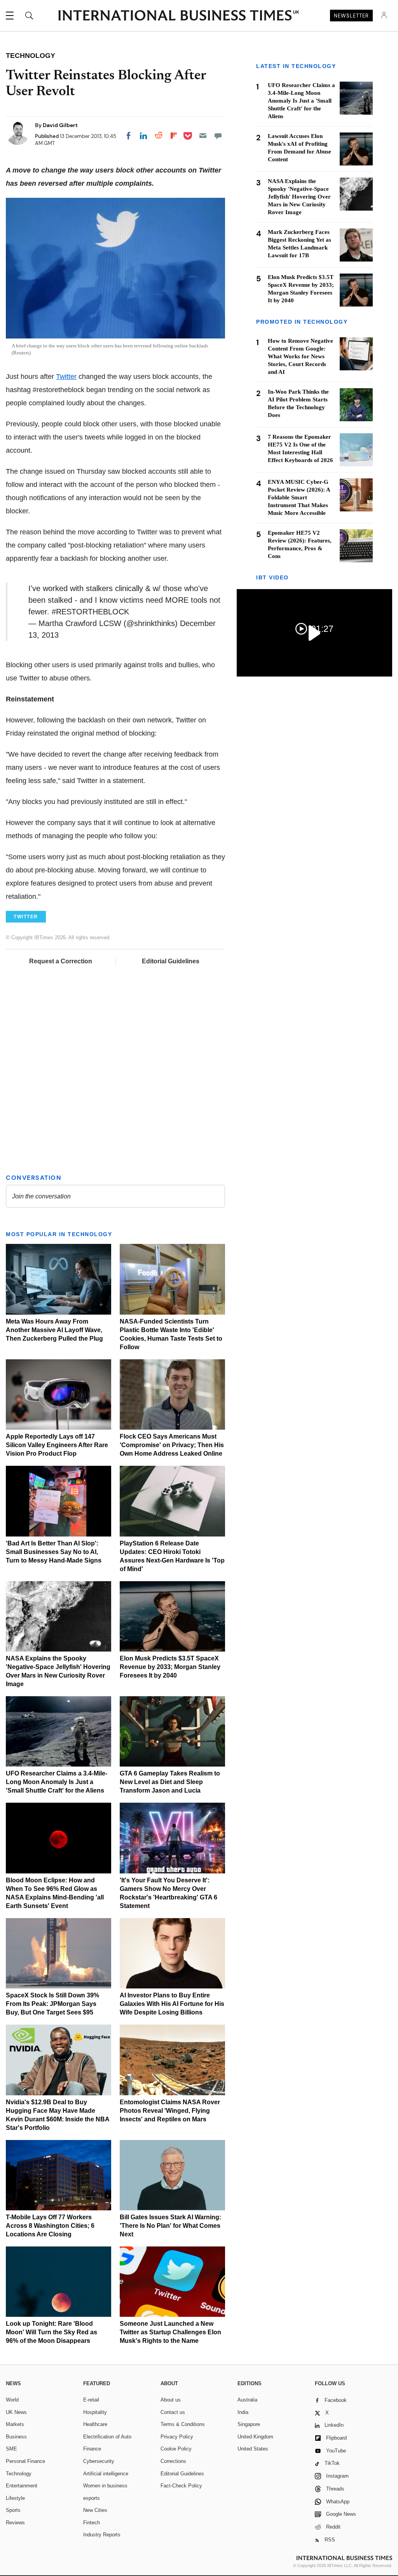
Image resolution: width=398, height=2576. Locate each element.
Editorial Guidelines (171, 961)
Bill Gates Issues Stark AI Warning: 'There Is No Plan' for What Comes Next (170, 2226)
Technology (19, 2474)
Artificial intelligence (106, 2474)
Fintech (92, 2523)
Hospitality (95, 2412)
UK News (16, 2412)
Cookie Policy (176, 2449)
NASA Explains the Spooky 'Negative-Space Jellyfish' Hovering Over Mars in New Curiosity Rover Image (299, 197)
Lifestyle (15, 2498)
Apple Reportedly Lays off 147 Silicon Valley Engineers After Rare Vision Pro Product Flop (57, 1445)
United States (253, 2449)
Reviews (15, 2523)
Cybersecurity (99, 2461)
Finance (92, 2449)
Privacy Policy (177, 2437)
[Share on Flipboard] (174, 136)
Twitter (66, 377)
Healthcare (95, 2424)
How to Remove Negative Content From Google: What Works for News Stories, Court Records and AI (300, 356)
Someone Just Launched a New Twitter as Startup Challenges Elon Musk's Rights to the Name (170, 2332)
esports (92, 2498)
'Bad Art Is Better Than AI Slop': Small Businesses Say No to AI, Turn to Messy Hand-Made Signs (54, 1552)
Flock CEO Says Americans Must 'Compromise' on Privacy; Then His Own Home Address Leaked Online (172, 1445)
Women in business (105, 2486)
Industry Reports (102, 2535)
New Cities (95, 2510)
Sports (13, 2510)
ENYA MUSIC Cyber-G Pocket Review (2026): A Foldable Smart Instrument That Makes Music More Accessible (299, 497)
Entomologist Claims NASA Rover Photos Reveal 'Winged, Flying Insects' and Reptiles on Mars (170, 2111)
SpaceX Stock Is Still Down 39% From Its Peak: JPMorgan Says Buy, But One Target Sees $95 (52, 2004)
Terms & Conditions (183, 2424)
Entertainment (22, 2486)
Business (16, 2437)
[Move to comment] (218, 136)
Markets (15, 2424)
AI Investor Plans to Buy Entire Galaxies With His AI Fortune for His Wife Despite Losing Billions (172, 2004)
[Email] (203, 136)
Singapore (249, 2424)
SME (11, 2449)
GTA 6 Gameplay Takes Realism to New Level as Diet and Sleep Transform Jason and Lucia (170, 1782)
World (12, 2400)
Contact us (173, 2412)
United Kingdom (255, 2437)
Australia (247, 2400)
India (243, 2412)
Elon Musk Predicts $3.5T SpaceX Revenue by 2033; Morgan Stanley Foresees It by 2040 (170, 1667)
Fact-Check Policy (181, 2486)
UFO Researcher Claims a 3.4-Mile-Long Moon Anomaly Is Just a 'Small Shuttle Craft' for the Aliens (57, 1782)
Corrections (173, 2461)
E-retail (91, 2400)
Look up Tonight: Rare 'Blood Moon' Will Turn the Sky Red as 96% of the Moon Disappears (51, 2332)
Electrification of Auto (107, 2437)
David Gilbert (60, 125)
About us (171, 2400)
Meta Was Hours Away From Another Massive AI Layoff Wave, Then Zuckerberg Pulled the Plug (54, 1330)
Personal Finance (25, 2461)
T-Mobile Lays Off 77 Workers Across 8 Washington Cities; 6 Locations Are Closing (50, 2226)
